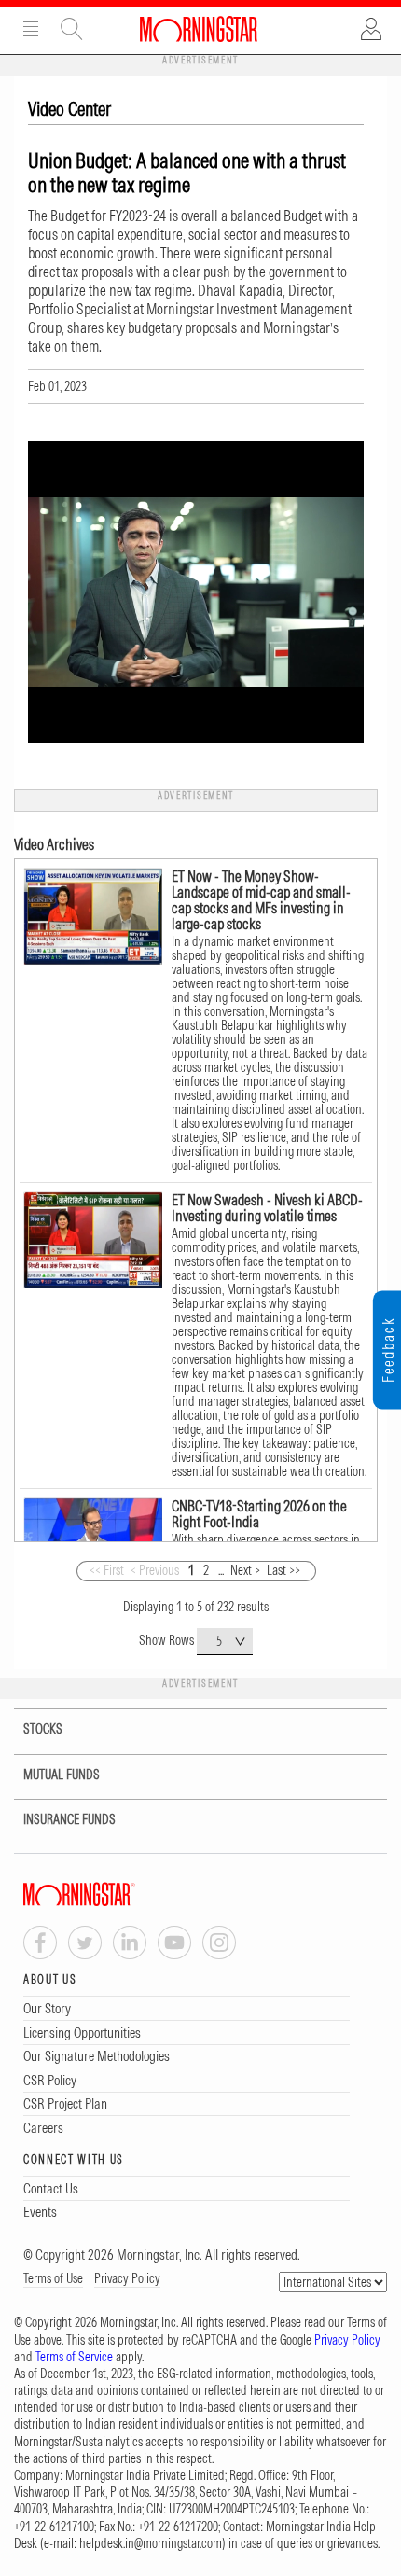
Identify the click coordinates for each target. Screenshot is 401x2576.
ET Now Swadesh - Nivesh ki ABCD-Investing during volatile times (267, 1208)
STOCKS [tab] (43, 1729)
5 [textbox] (219, 1641)
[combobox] (225, 1642)
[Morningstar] (117, 1894)
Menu (31, 29)
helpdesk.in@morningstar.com (151, 2543)
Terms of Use (53, 2278)
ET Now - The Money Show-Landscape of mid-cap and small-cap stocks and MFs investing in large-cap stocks (261, 900)
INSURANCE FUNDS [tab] (69, 1819)
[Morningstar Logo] (199, 29)
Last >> (283, 1570)
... (221, 1570)
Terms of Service (74, 2357)
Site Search (72, 29)
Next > (245, 1570)
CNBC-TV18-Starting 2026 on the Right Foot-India (259, 1514)
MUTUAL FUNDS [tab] (62, 1775)
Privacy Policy (127, 2278)
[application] (196, 592)
